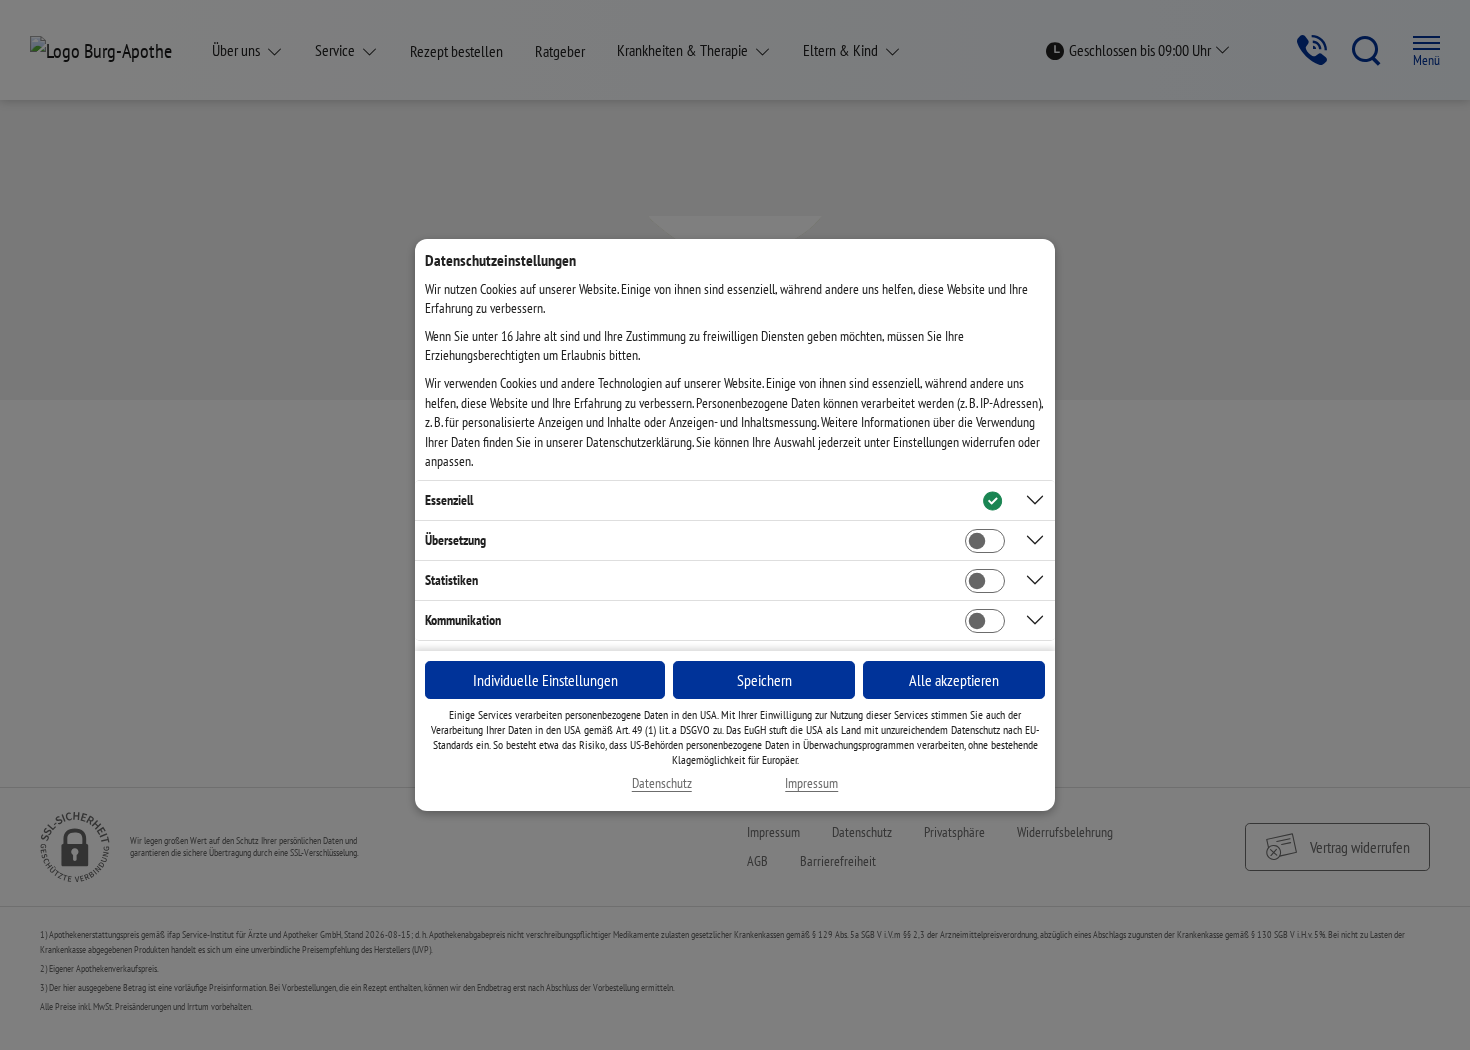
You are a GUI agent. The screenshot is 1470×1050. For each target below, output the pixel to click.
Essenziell (449, 500)
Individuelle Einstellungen (545, 680)
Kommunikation (463, 620)
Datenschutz (662, 783)
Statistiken (451, 580)
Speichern (764, 680)
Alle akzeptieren (954, 680)
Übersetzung (455, 540)
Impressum (811, 783)
